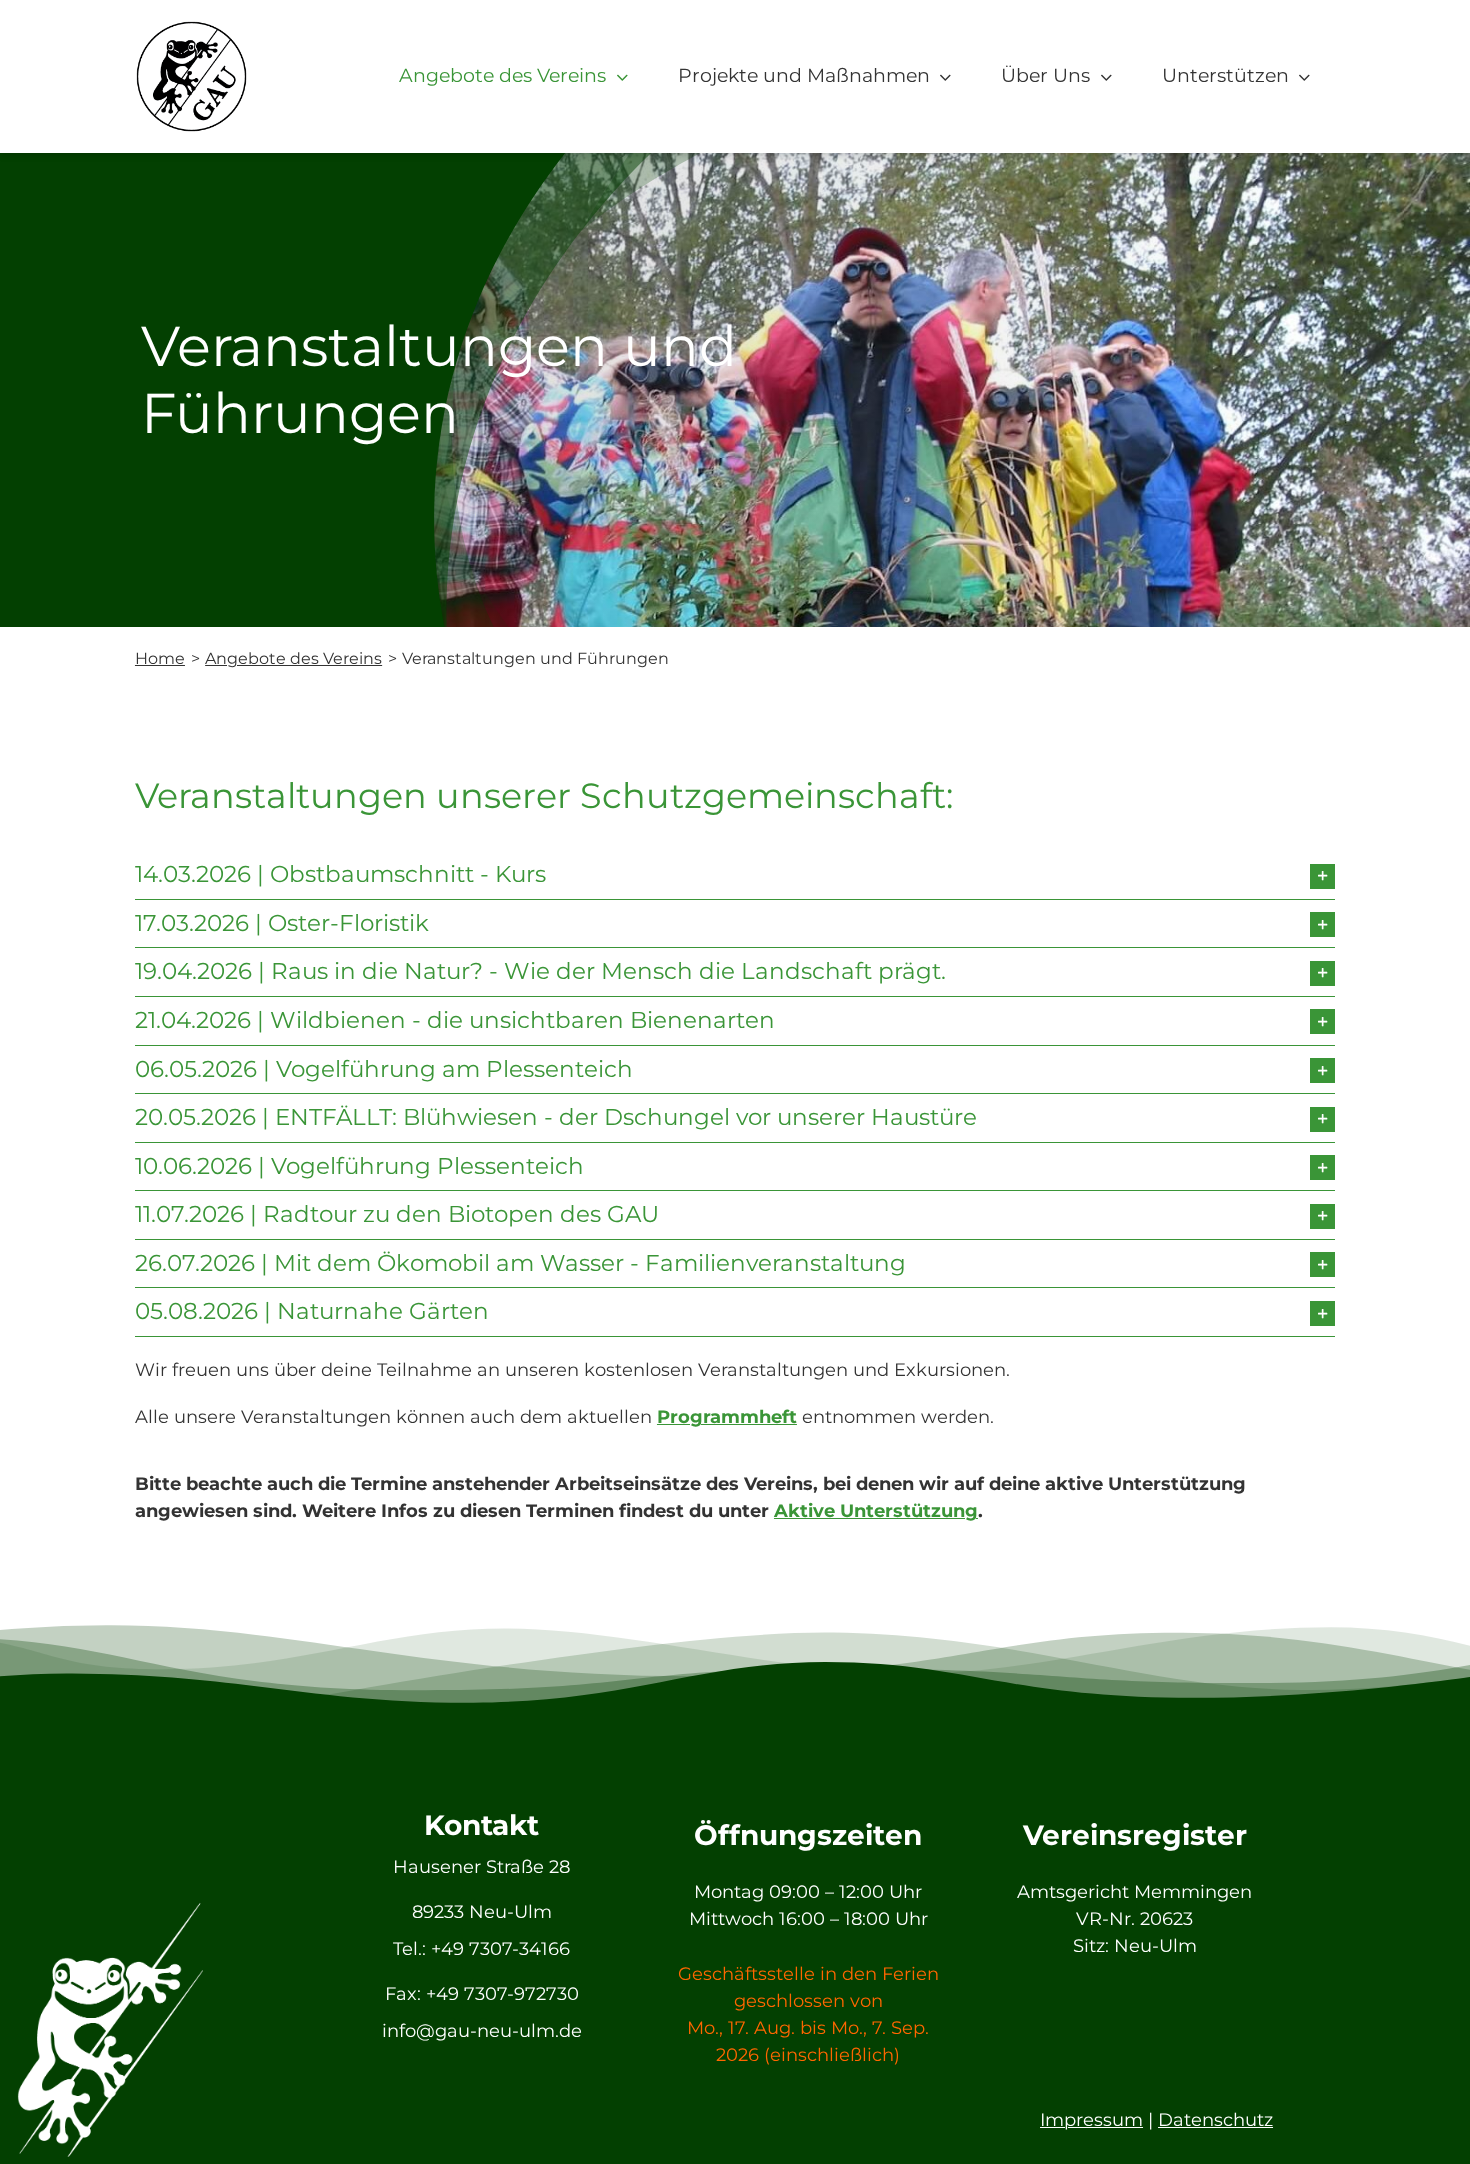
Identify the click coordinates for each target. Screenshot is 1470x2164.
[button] (735, 875)
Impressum (1091, 2120)
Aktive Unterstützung (876, 1511)
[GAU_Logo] (191, 29)
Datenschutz (1215, 2120)
